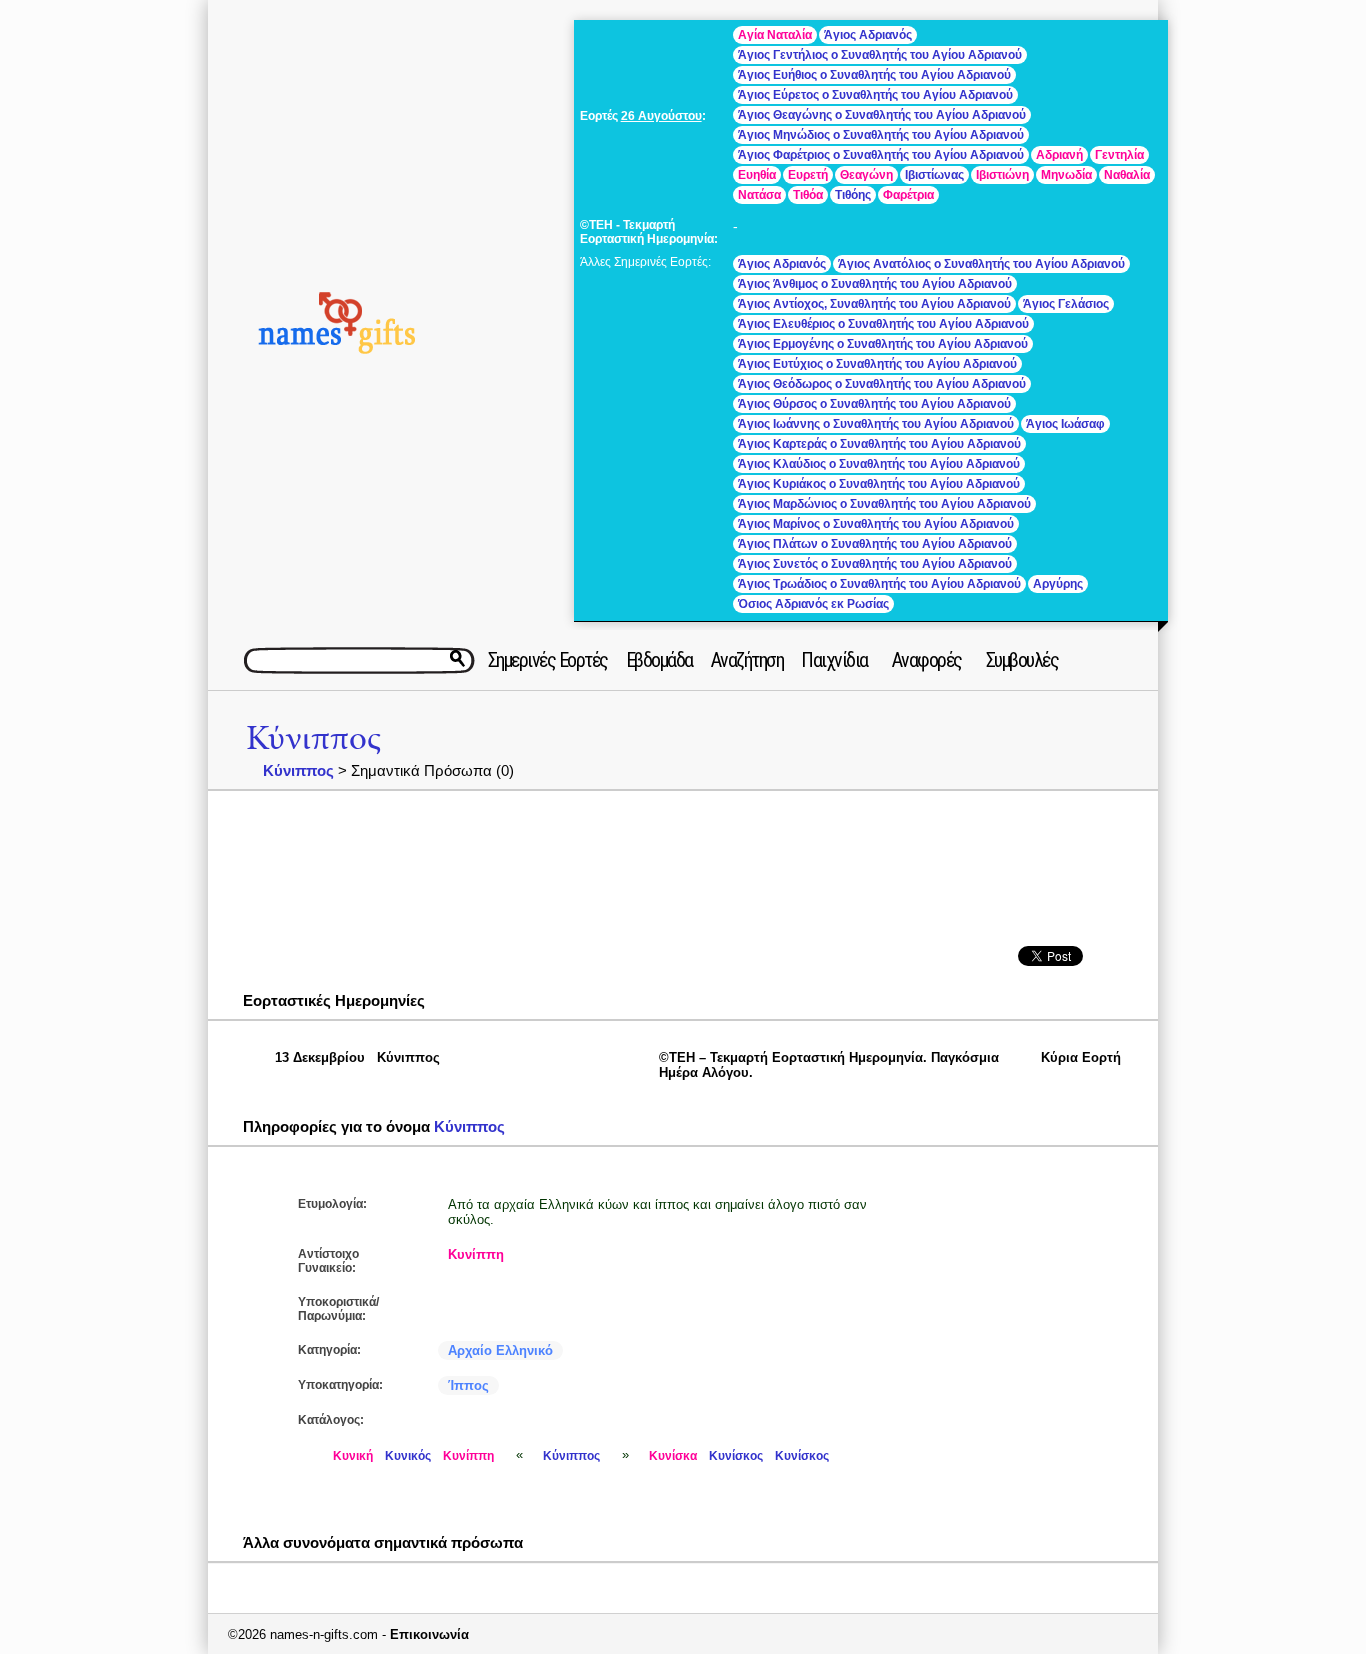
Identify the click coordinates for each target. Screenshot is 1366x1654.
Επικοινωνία (429, 1634)
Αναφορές (927, 660)
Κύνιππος (313, 738)
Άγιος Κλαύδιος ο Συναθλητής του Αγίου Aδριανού (879, 464)
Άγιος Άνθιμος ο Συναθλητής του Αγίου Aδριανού (875, 284)
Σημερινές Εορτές (548, 660)
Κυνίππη (476, 1254)
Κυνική (353, 1456)
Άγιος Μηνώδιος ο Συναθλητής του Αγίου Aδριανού (881, 135)
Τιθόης (853, 195)
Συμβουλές (1022, 660)
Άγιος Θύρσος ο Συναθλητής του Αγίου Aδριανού (874, 404)
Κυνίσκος (736, 1456)
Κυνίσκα (673, 1456)
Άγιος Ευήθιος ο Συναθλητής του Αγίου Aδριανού (874, 75)
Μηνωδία (1066, 175)
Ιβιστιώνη (1002, 175)
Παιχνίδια (834, 660)
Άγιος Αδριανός (868, 35)
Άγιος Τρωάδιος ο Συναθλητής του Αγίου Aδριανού (879, 584)
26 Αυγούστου (661, 116)
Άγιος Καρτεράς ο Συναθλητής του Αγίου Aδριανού (879, 444)
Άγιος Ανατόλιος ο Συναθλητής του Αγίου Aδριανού (981, 264)
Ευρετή (808, 175)
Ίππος (468, 1385)
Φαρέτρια (908, 195)
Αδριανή (1059, 155)
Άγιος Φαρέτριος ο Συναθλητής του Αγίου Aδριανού (881, 155)
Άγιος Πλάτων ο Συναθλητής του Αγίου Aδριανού (875, 544)
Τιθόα (808, 195)
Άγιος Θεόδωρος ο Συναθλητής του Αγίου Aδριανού (882, 384)
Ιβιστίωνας (934, 175)
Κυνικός (408, 1456)
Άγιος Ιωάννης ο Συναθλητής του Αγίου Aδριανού (876, 424)
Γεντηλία (1119, 155)
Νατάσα (759, 195)
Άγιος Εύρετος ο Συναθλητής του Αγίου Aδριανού (875, 95)
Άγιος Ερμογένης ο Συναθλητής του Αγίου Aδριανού (883, 344)
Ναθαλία (1127, 175)
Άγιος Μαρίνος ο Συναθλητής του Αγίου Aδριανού (876, 524)
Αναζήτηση (747, 660)
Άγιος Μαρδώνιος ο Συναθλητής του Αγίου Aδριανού (884, 504)
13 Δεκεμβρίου (320, 1057)
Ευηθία (757, 175)
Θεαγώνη (866, 175)
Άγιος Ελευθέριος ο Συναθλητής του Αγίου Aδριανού (883, 324)
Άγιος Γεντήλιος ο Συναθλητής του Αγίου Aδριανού (880, 55)
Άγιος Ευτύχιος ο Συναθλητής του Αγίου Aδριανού (877, 364)
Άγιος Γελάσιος (1066, 304)
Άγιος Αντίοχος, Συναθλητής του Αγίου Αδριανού (874, 304)
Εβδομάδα (659, 660)
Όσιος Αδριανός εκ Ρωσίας (813, 604)
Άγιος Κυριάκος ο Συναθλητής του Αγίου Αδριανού (879, 484)
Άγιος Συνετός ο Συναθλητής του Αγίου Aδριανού (875, 564)
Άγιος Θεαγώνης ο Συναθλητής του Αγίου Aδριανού (882, 115)
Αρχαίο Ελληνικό (500, 1350)
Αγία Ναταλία (775, 35)
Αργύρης (1058, 584)
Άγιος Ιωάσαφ (1065, 424)
